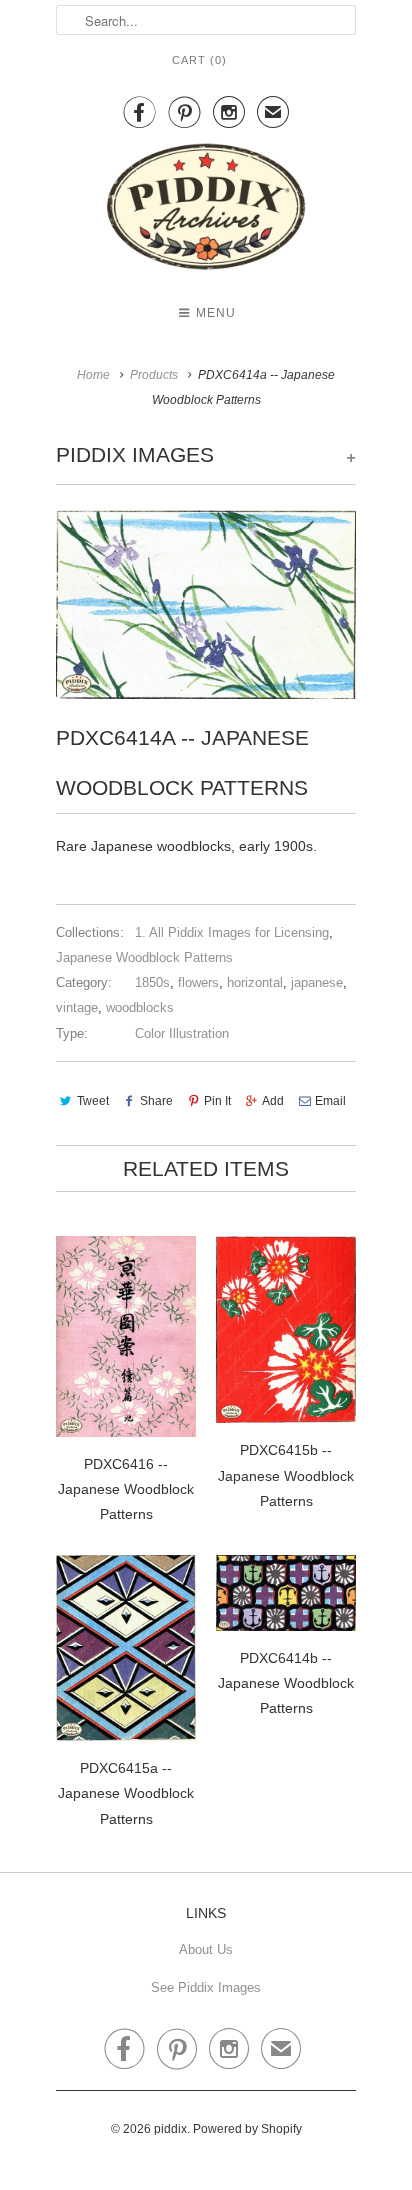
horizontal (255, 982)
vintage (77, 1007)
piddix (170, 2129)
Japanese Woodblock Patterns (144, 957)
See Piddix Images (206, 1987)
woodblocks (140, 1007)
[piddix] (206, 210)
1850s (152, 982)
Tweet (93, 1101)
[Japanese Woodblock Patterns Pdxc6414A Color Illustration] (206, 604)
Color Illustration (182, 1033)
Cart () (199, 60)
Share (156, 1101)
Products (154, 375)
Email (330, 1101)
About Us (206, 1949)
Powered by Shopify (247, 2129)
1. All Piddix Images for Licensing (232, 932)
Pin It (217, 1101)
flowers (198, 982)
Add (273, 1101)
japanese (317, 982)
